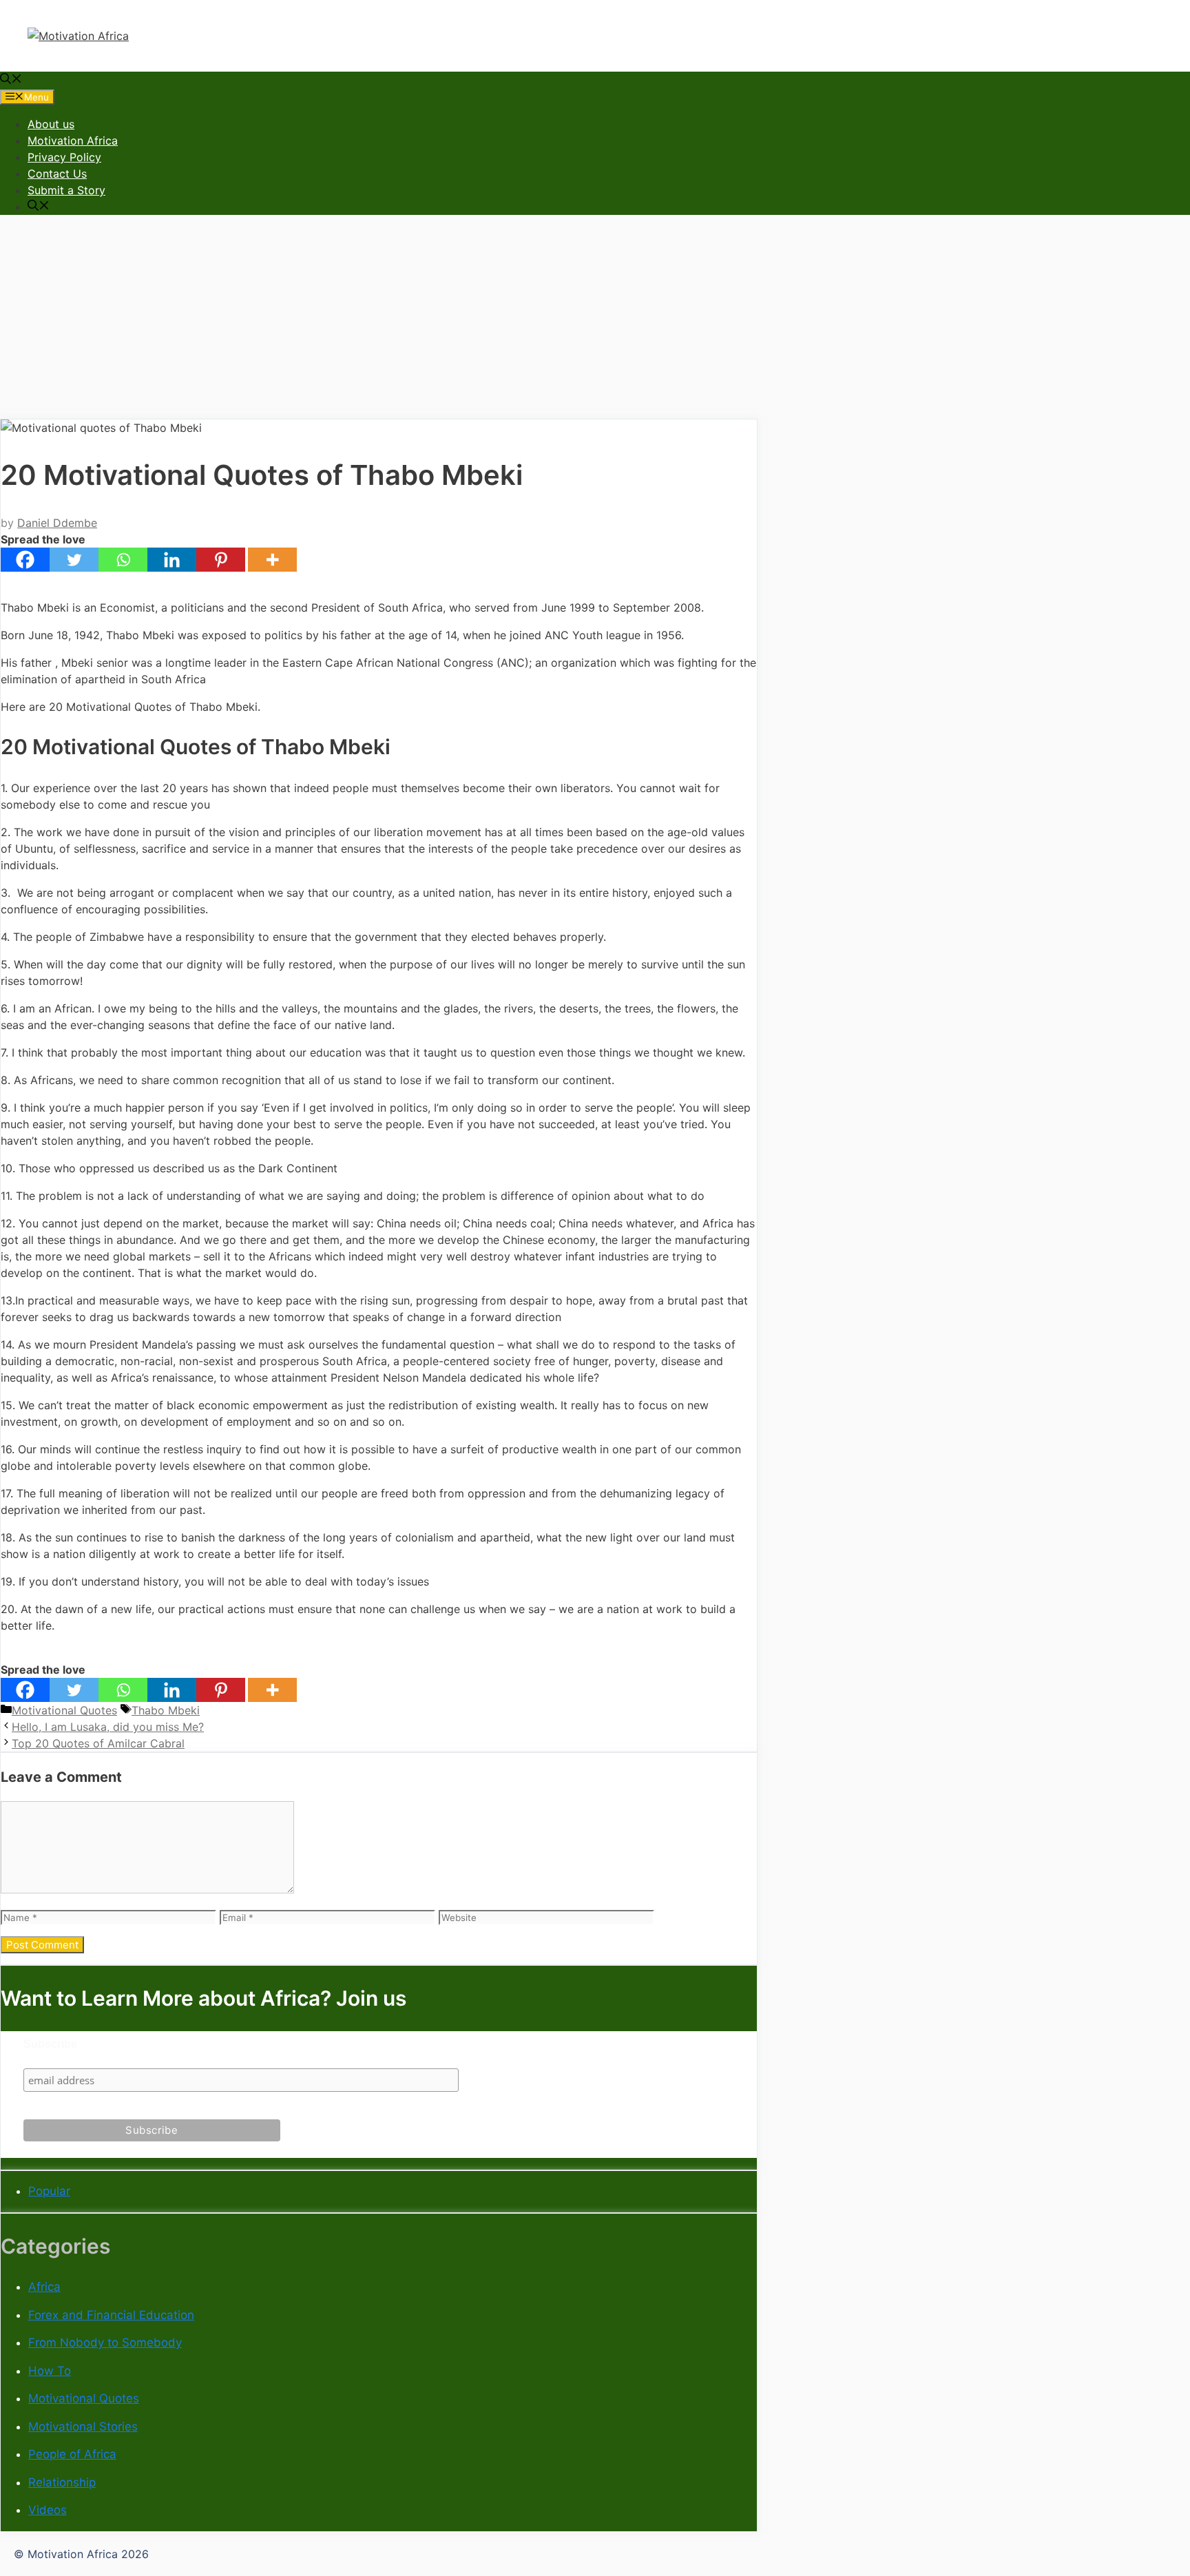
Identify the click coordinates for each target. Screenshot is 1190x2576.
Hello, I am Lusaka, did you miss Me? (108, 1727)
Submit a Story (66, 190)
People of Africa (72, 2454)
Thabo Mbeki (166, 1710)
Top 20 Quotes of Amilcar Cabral (98, 1743)
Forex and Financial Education (111, 2315)
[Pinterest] (221, 560)
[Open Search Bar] (11, 80)
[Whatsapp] (123, 560)
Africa (44, 2287)
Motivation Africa (73, 141)
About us (51, 124)
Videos (48, 2510)
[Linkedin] (172, 560)
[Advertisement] (595, 322)
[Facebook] (25, 560)
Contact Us (57, 174)
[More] (272, 560)
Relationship (62, 2482)
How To (50, 2371)
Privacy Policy (64, 157)
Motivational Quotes (64, 1710)
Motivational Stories (83, 2427)
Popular (49, 2191)
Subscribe (50, 2044)
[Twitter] (74, 560)
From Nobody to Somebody (105, 2343)
